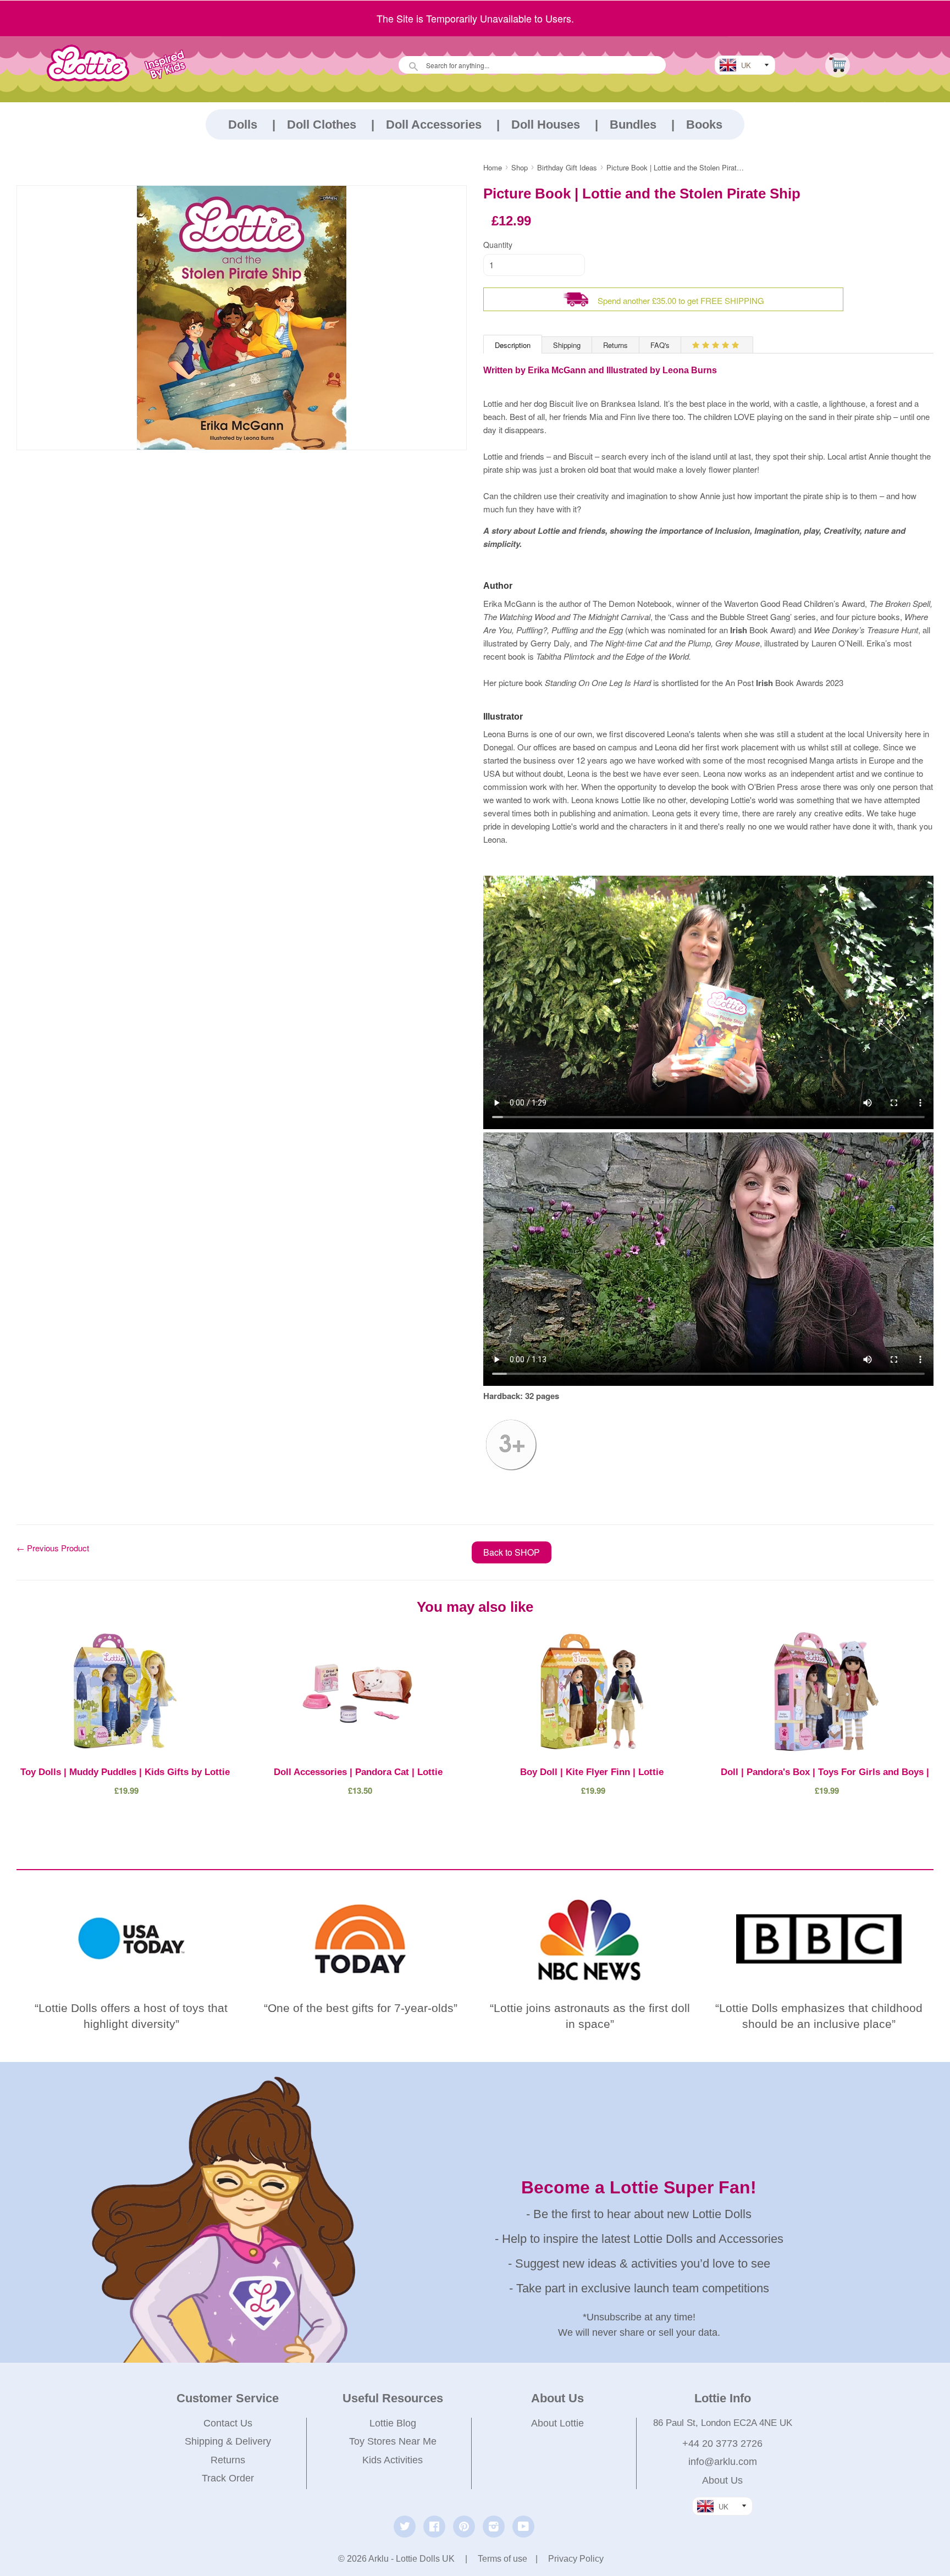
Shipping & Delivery (228, 2441)
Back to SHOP (512, 1552)
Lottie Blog (393, 2423)
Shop (520, 167)
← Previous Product (53, 1548)
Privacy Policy (576, 2559)
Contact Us (228, 2423)
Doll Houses (546, 125)
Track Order (228, 2478)
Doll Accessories (434, 125)
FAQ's (660, 345)
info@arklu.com (723, 2462)
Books (704, 125)
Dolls (243, 125)
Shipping (567, 345)
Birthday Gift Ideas (567, 167)
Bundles (633, 125)
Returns (615, 345)
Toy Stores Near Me (393, 2441)
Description (513, 345)
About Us (722, 2480)
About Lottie (557, 2423)
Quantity (498, 245)
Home (493, 167)
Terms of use (502, 2559)
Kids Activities (393, 2460)
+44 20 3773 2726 (722, 2444)
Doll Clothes (322, 125)
